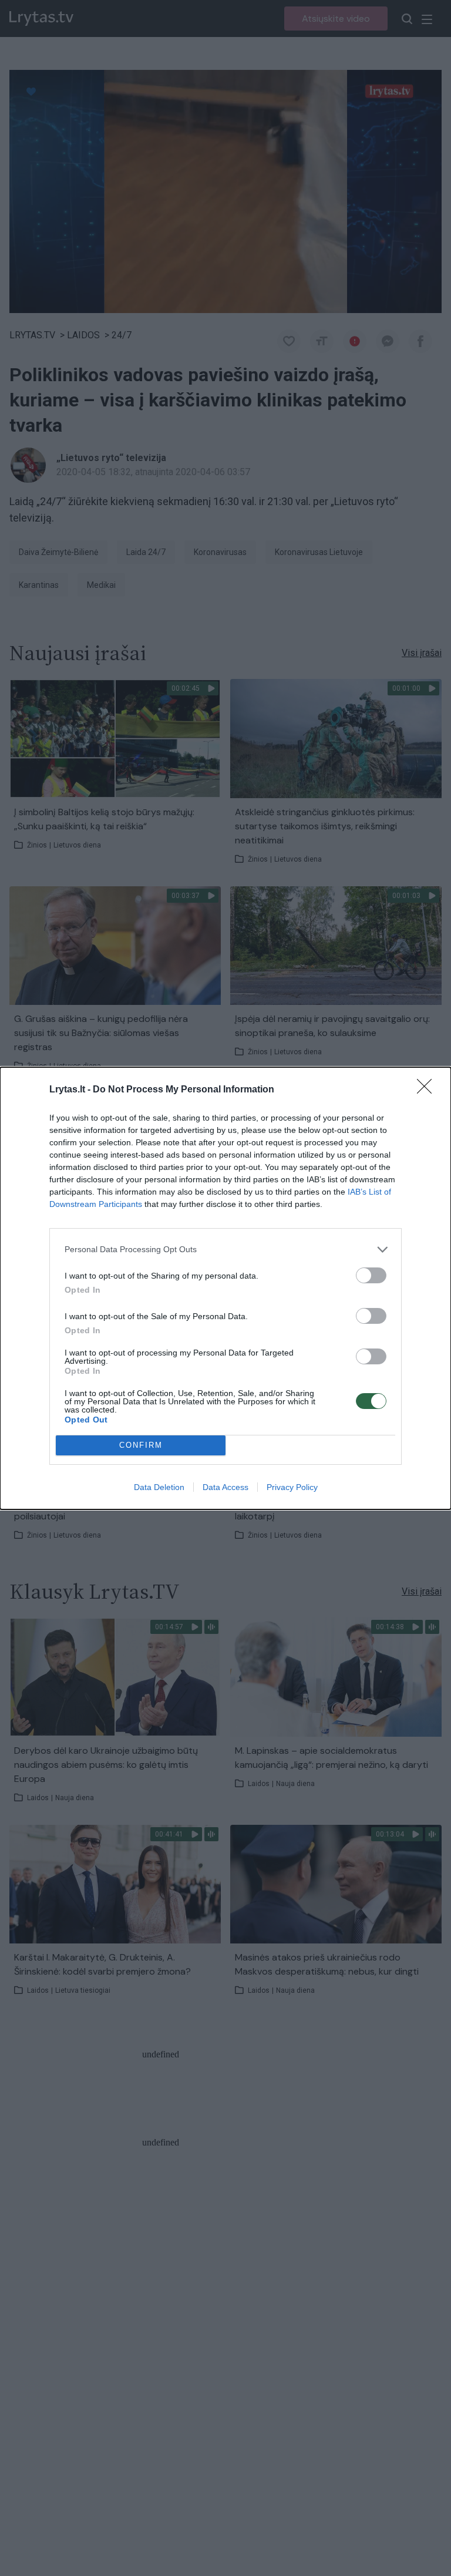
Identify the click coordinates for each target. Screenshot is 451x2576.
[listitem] (225, 1250)
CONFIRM (141, 1445)
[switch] (371, 1275)
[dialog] (225, 1288)
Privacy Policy (292, 1487)
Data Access (225, 1487)
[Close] (428, 1090)
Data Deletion (159, 1487)
